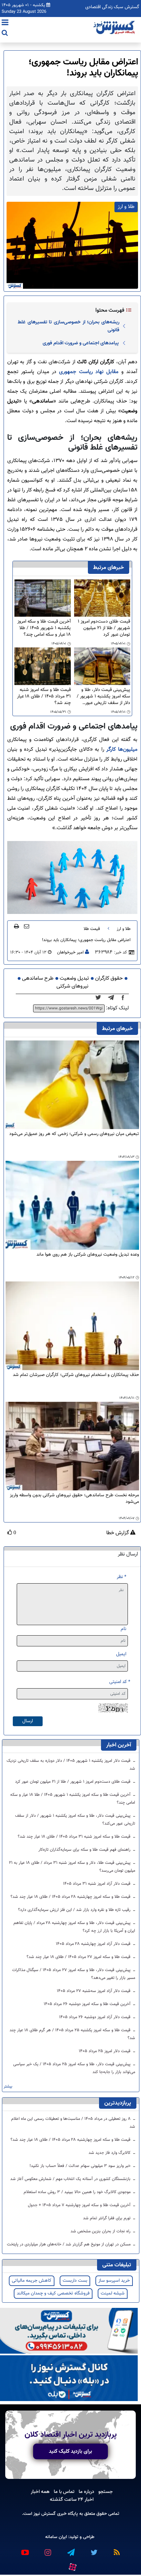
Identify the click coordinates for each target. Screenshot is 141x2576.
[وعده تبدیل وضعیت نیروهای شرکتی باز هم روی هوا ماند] (72, 1205)
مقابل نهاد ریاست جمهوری (89, 372)
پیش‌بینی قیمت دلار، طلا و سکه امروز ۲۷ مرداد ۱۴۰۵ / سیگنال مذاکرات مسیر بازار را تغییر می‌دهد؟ (74, 1974)
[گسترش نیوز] (115, 28)
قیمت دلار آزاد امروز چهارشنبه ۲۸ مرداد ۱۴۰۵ (94, 1944)
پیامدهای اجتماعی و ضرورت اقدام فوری (81, 343)
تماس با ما (64, 2492)
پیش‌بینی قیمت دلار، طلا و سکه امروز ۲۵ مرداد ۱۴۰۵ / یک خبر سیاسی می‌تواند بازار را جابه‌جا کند (74, 2068)
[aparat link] (72, 2566)
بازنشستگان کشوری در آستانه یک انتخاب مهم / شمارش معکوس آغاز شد (71, 2179)
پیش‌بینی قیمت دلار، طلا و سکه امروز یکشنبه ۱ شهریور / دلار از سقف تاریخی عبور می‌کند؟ (103, 696)
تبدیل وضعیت (74, 979)
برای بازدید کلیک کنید (70, 2451)
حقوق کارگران (109, 979)
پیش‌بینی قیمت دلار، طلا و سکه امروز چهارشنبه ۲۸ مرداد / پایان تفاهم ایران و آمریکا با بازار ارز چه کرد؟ (74, 1927)
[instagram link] (48, 2550)
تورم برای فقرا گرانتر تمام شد (107, 2218)
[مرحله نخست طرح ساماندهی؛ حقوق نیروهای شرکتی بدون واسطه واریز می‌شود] (72, 1446)
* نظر (121, 1577)
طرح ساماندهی (38, 979)
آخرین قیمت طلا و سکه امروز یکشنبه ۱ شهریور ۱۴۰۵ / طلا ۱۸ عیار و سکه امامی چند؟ (44, 628)
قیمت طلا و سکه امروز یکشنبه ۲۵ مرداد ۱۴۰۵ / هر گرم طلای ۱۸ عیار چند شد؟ (72, 2034)
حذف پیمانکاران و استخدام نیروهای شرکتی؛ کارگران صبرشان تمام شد (76, 1375)
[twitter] (100, 998)
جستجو (106, 2492)
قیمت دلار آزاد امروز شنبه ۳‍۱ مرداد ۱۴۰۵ (97, 1884)
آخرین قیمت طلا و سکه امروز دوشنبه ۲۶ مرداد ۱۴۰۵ (88, 2004)
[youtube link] (25, 2550)
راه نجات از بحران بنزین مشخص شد (101, 2231)
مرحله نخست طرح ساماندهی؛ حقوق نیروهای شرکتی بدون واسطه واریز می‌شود (74, 1499)
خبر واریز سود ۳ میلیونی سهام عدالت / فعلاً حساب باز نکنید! (81, 2166)
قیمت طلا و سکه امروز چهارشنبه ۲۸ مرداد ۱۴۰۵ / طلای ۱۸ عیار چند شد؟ (71, 1897)
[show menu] (5, 23)
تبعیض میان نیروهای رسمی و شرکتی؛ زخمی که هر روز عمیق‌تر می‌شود (74, 1134)
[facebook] (125, 998)
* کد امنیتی (120, 1682)
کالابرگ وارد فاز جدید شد (110, 2153)
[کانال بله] (69, 2378)
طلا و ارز (124, 929)
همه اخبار (40, 2492)
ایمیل (121, 1654)
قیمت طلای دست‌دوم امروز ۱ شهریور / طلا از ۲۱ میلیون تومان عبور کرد (104, 628)
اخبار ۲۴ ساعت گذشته (72, 2499)
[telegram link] (70, 2550)
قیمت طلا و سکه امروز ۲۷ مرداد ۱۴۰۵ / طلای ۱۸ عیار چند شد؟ (79, 1957)
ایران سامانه (56, 2537)
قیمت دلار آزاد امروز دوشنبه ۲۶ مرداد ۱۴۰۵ (95, 2017)
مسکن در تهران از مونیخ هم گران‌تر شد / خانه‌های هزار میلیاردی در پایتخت (69, 2244)
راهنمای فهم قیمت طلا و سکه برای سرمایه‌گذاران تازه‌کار (85, 1850)
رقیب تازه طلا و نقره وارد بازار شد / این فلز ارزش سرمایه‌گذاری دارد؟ (75, 1910)
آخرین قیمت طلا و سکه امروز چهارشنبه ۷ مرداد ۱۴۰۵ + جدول (80, 2205)
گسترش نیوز (44, 2514)
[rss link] (116, 2550)
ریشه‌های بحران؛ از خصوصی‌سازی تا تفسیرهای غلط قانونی (69, 326)
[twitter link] (93, 2550)
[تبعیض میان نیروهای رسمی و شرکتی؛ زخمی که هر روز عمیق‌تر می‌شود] (72, 1085)
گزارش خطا (118, 1533)
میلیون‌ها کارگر (122, 750)
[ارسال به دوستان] (27, 926)
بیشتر (8, 2087)
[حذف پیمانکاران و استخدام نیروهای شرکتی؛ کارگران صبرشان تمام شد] (72, 1326)
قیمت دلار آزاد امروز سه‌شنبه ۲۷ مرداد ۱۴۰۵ (94, 1991)
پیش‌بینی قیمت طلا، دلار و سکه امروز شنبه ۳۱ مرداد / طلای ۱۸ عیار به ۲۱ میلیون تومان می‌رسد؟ (72, 1867)
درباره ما (86, 2492)
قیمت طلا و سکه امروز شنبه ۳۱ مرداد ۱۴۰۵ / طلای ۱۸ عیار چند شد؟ (44, 696)
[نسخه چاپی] (17, 926)
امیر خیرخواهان (70, 953)
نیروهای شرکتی (72, 986)
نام (123, 1629)
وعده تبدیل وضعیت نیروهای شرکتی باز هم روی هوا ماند (88, 1255)
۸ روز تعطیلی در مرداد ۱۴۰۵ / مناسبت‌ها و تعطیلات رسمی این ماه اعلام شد (73, 2123)
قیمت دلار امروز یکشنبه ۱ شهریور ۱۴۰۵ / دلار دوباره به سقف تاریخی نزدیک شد (71, 1765)
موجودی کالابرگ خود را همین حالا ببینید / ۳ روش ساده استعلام (78, 2192)
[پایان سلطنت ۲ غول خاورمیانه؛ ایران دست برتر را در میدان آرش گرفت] (113, 998)
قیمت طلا (92, 929)
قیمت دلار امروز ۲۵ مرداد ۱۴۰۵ (105, 2051)
